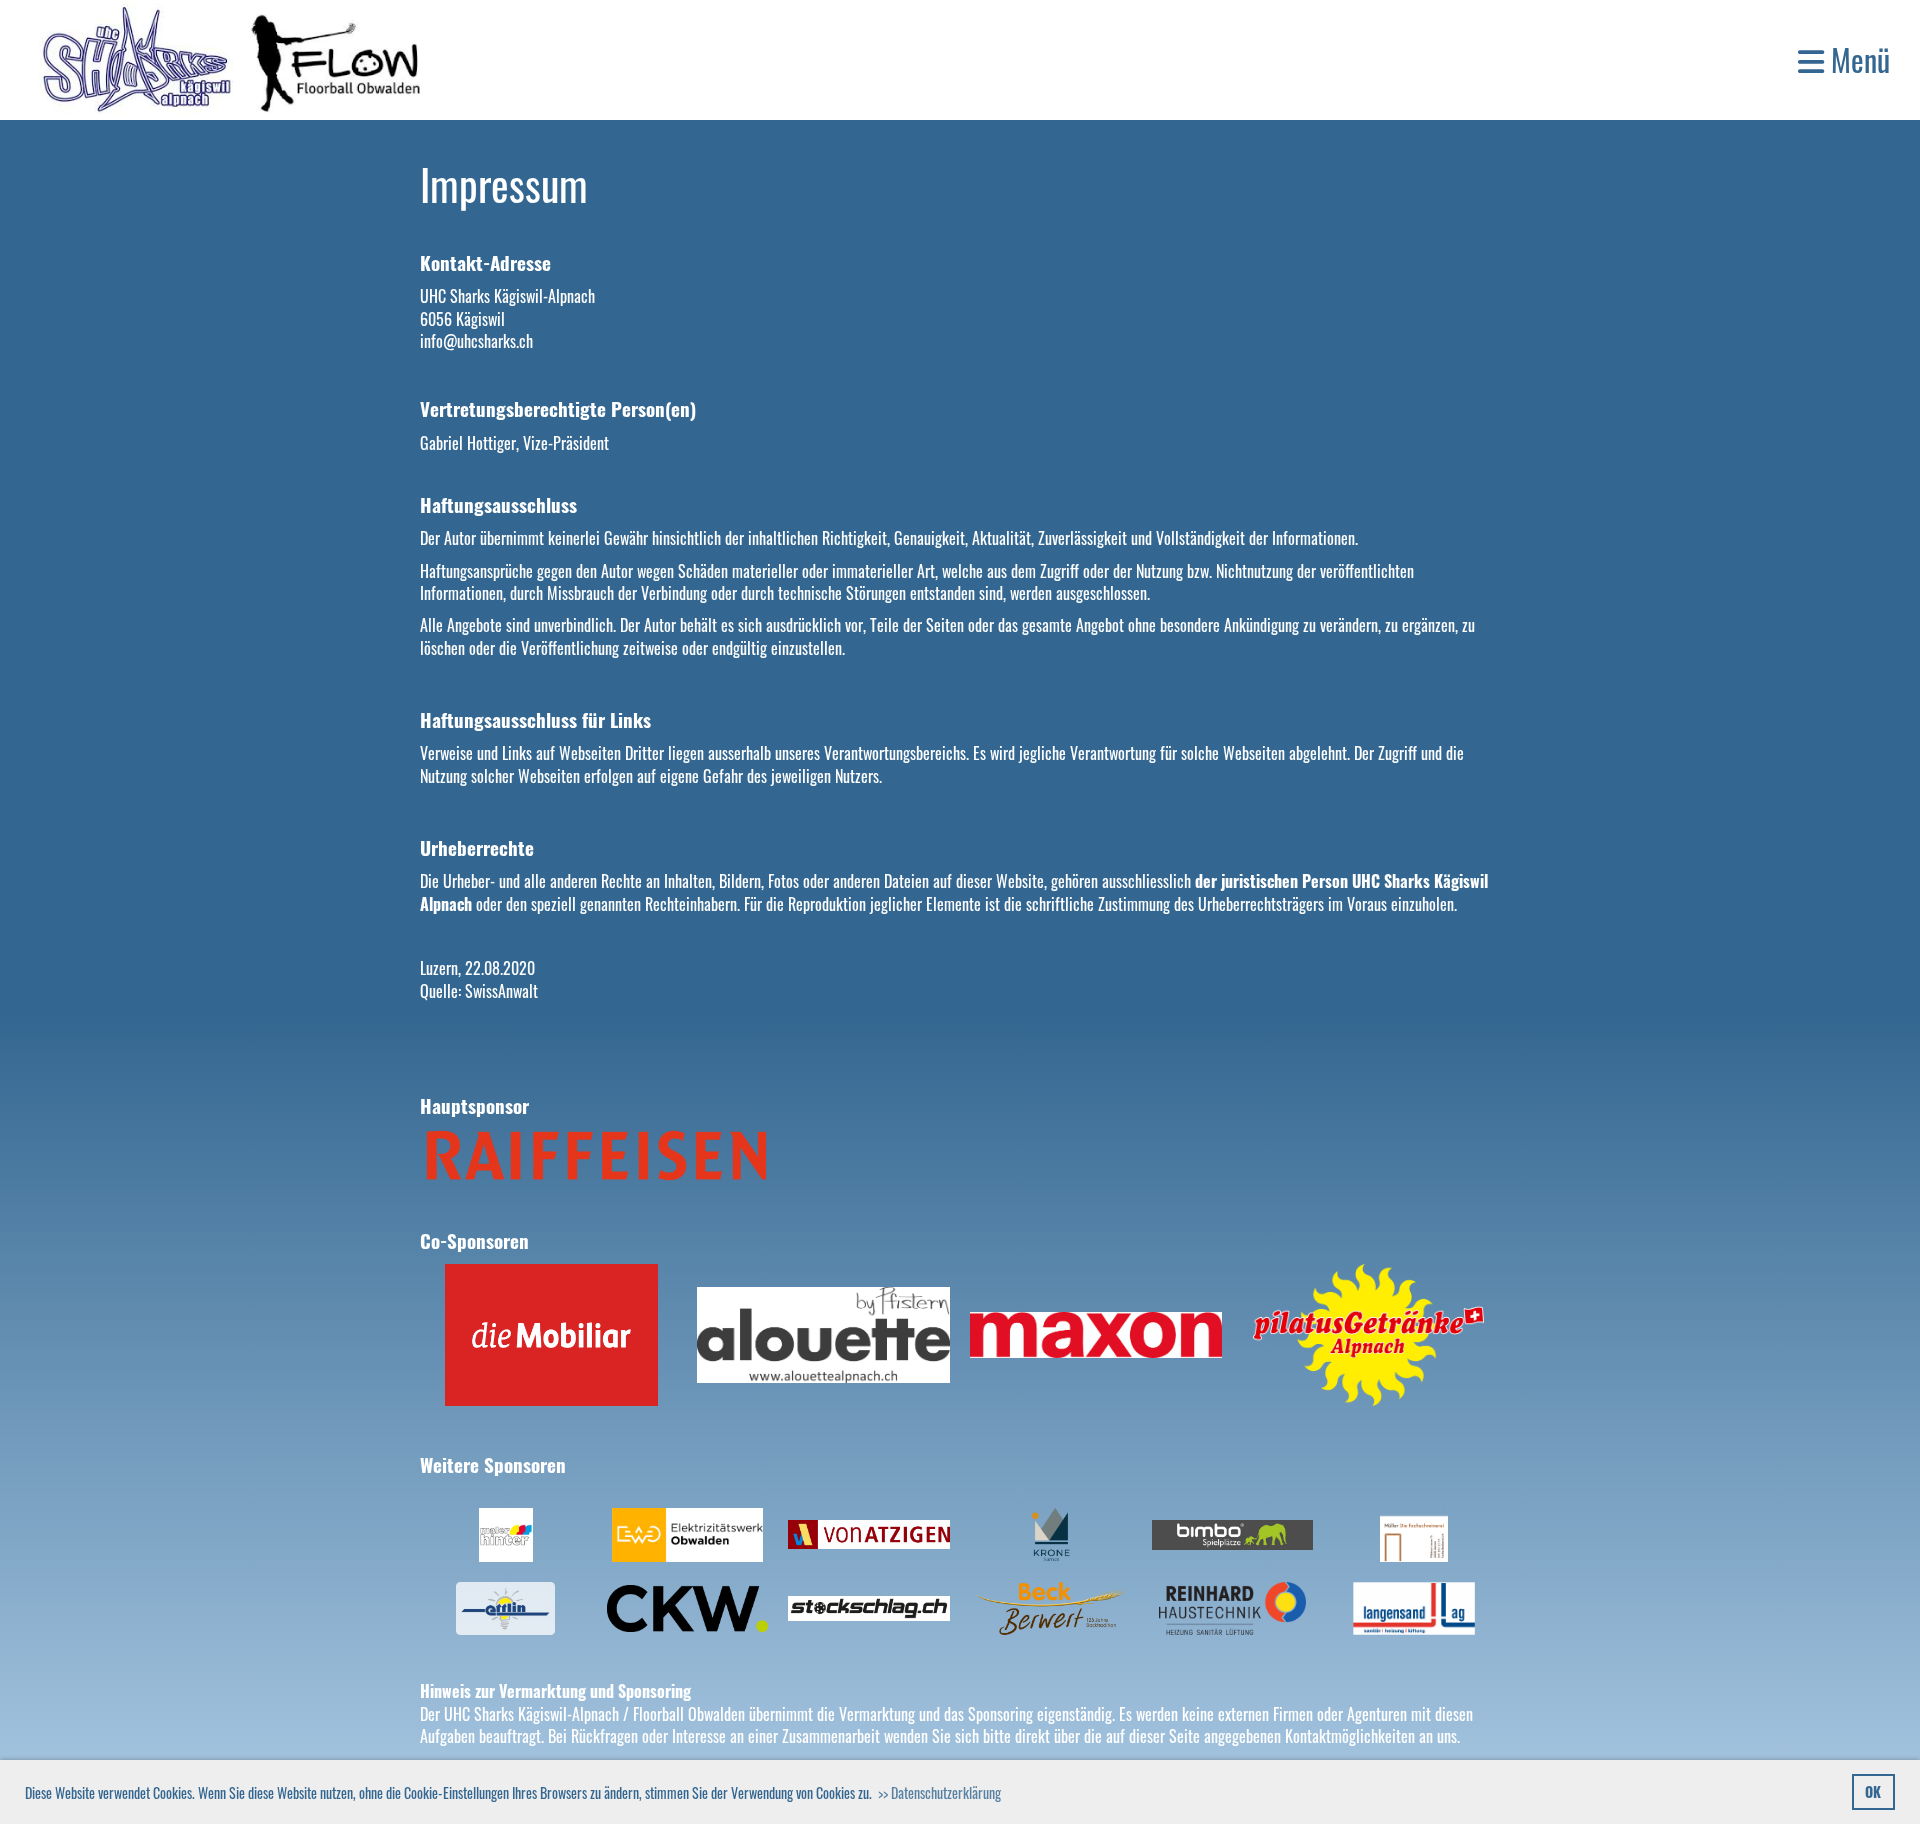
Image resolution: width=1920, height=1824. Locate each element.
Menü (1857, 60)
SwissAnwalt (501, 991)
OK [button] (1873, 1791)
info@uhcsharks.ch (476, 341)
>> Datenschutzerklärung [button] (939, 1792)
